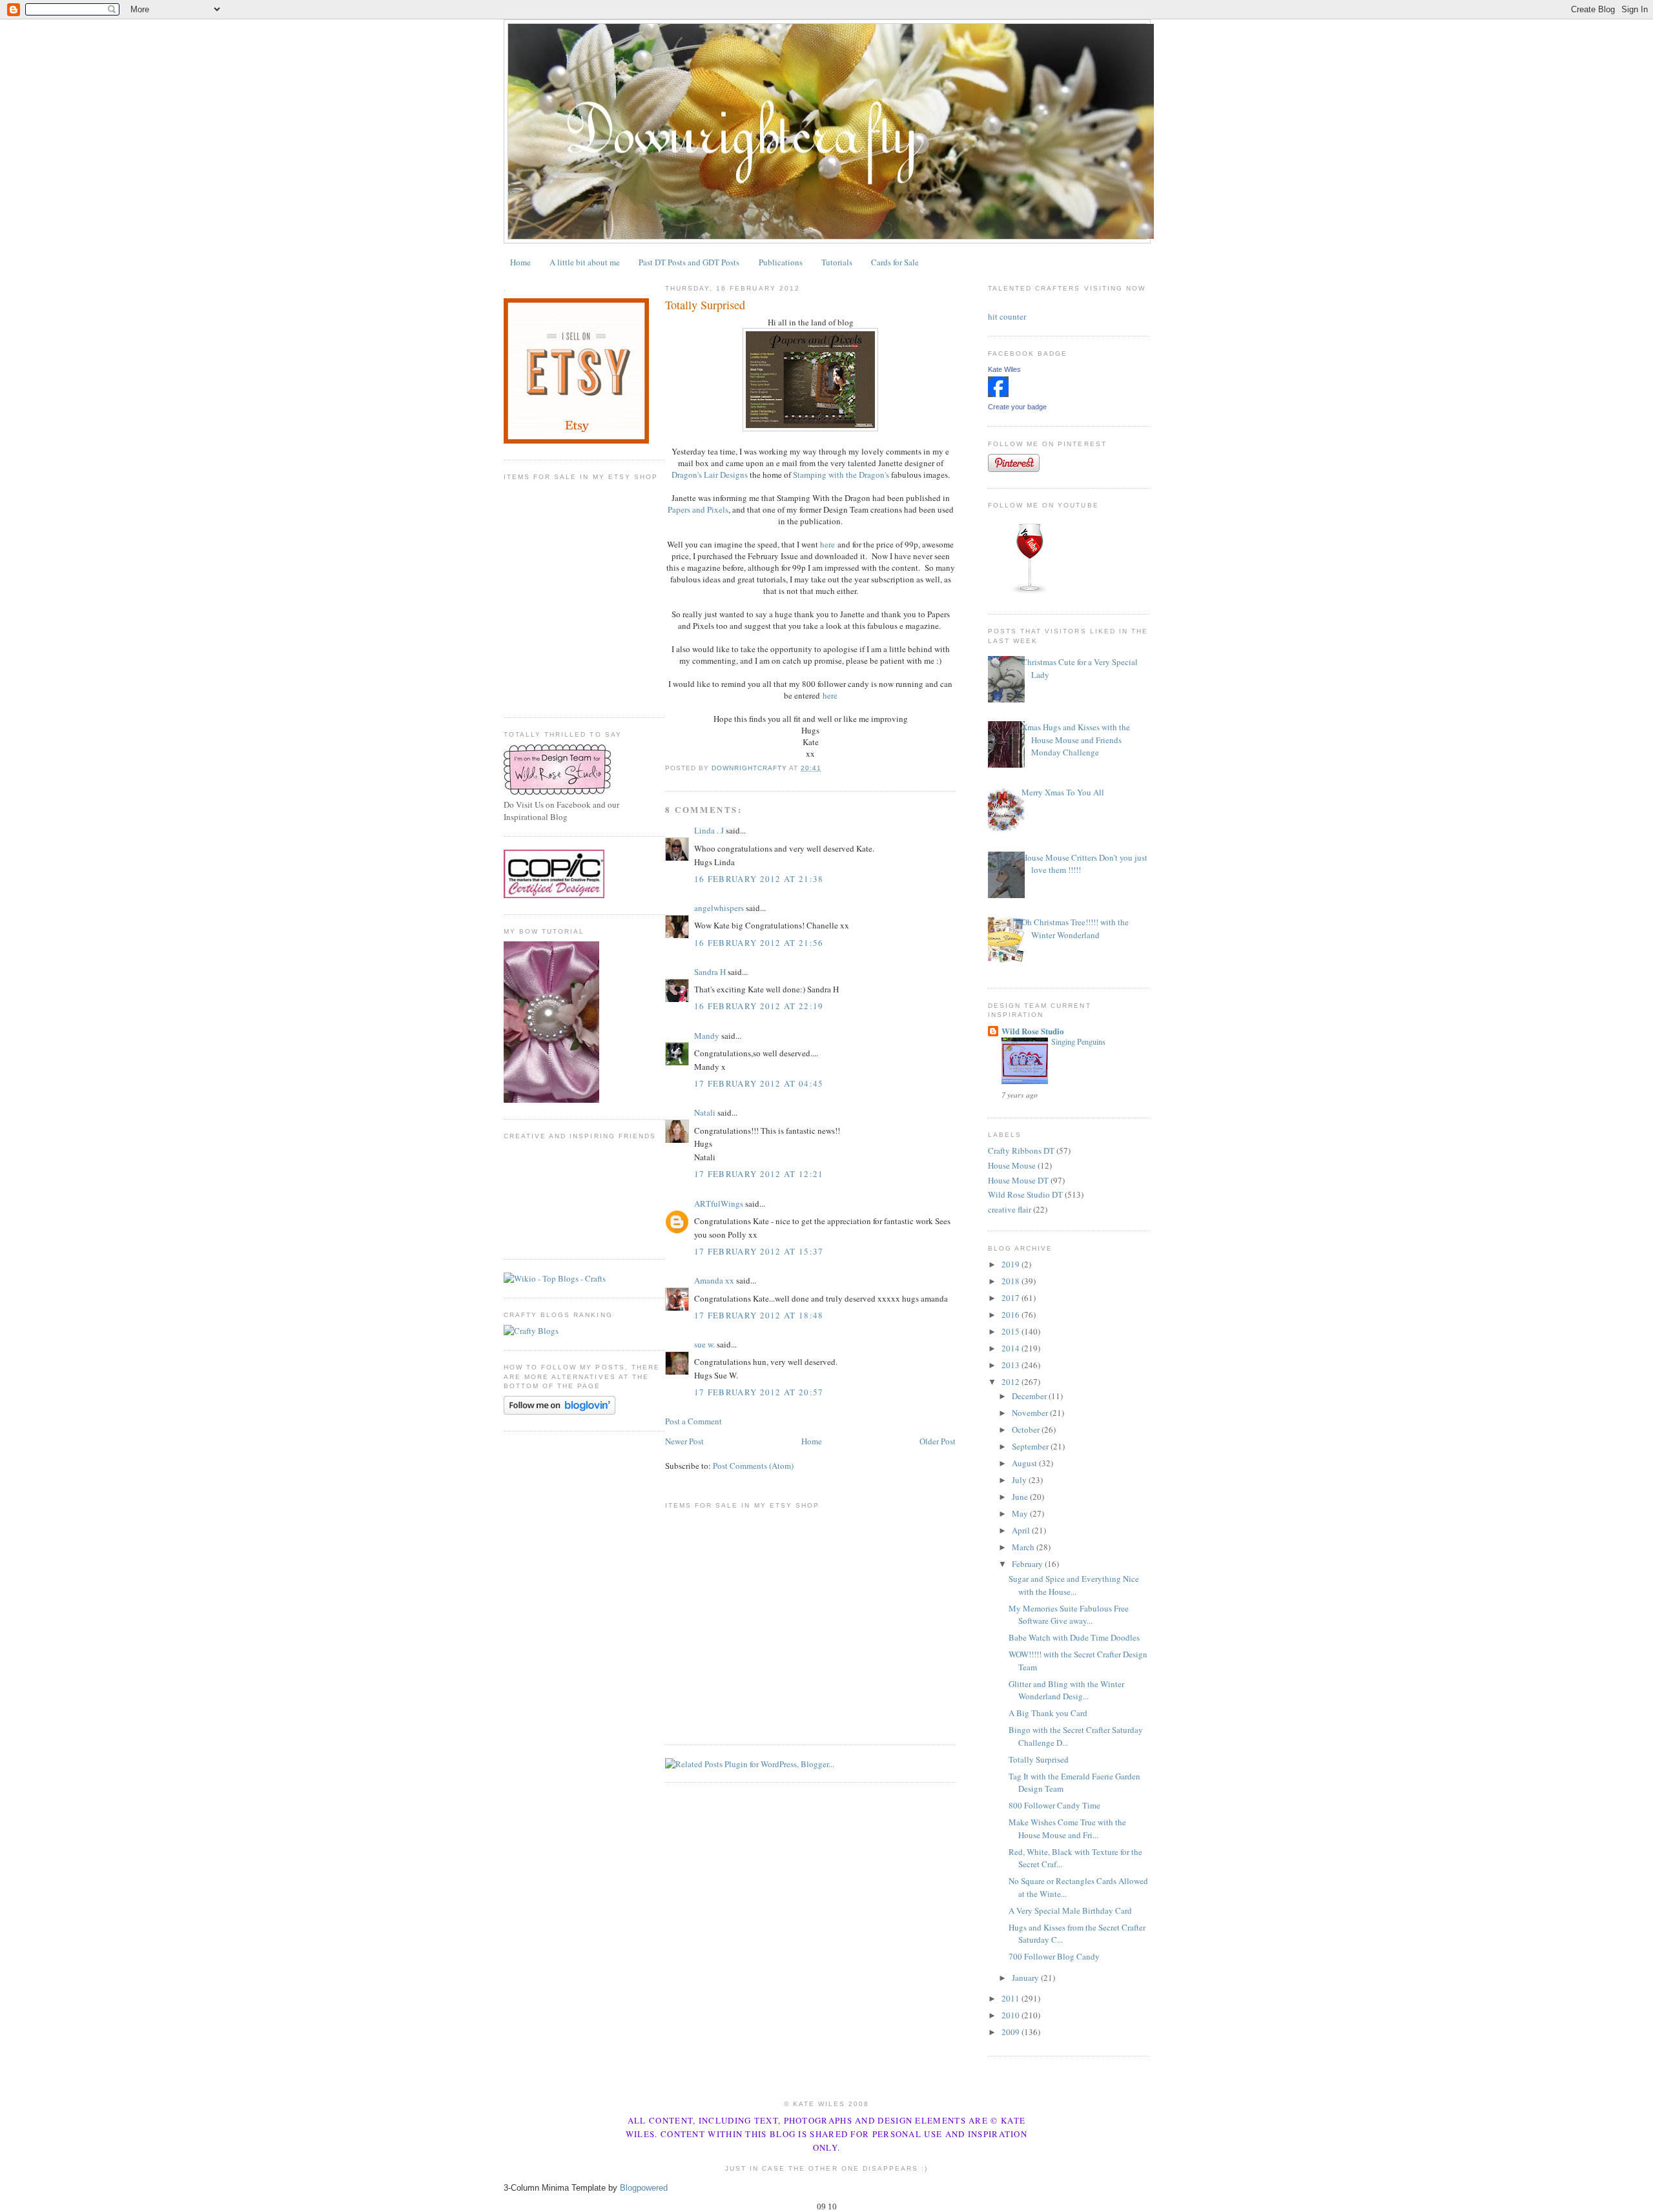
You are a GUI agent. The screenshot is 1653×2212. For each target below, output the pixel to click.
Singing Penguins (1078, 1041)
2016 (1011, 1315)
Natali (705, 1112)
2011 (1011, 1998)
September (1031, 1446)
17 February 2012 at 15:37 (759, 1251)
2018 (1011, 1281)
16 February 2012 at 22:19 (759, 1006)
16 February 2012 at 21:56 (759, 943)
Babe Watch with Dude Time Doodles (1074, 1637)
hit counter (1007, 316)
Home (520, 262)
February (1028, 1564)
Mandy (707, 1036)
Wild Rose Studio (1033, 1031)
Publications (781, 262)
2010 (1011, 2015)
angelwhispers (719, 908)
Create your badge (1017, 407)
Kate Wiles (1004, 369)
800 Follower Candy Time (1054, 1805)
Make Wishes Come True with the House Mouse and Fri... (1067, 1828)
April (1022, 1530)
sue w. (704, 1344)
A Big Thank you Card (1048, 1713)
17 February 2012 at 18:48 (759, 1315)
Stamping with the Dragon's (841, 475)
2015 (1011, 1331)
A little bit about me (585, 262)
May (1021, 1513)
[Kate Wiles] (998, 394)
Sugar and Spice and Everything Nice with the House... (1074, 1585)
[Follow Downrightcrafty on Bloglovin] (560, 1411)
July (1020, 1480)
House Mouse (1012, 1165)
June (1021, 1497)
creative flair (1010, 1209)
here (827, 544)
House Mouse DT (1018, 1180)
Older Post (938, 1441)
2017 (1011, 1298)
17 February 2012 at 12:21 (759, 1174)
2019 (1011, 1264)
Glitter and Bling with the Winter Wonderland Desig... (1066, 1690)
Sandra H (710, 972)
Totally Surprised (1039, 1759)
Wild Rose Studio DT (1025, 1194)
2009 (1011, 2032)
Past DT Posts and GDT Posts (689, 262)
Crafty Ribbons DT (1021, 1151)
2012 (1011, 1382)
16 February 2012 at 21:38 (759, 879)
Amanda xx (714, 1280)
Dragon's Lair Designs (710, 475)
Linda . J (709, 830)
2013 (1011, 1365)
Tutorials (837, 262)
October (1027, 1429)
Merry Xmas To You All (1063, 792)
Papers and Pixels (698, 509)
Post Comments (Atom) (753, 1466)
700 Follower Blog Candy (1054, 1956)
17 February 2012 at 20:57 (759, 1392)
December (1030, 1396)
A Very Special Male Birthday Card (1070, 1910)
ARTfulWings (719, 1203)
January (1026, 1978)
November (1031, 1413)
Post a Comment (693, 1421)
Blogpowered (644, 2188)
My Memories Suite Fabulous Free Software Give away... (1069, 1615)
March (1024, 1547)
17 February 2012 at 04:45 (759, 1083)
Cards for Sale (895, 262)
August (1025, 1463)
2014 (1011, 1348)
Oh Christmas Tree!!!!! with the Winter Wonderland (1075, 928)
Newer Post (684, 1441)
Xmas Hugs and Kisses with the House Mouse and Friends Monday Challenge (1076, 740)
